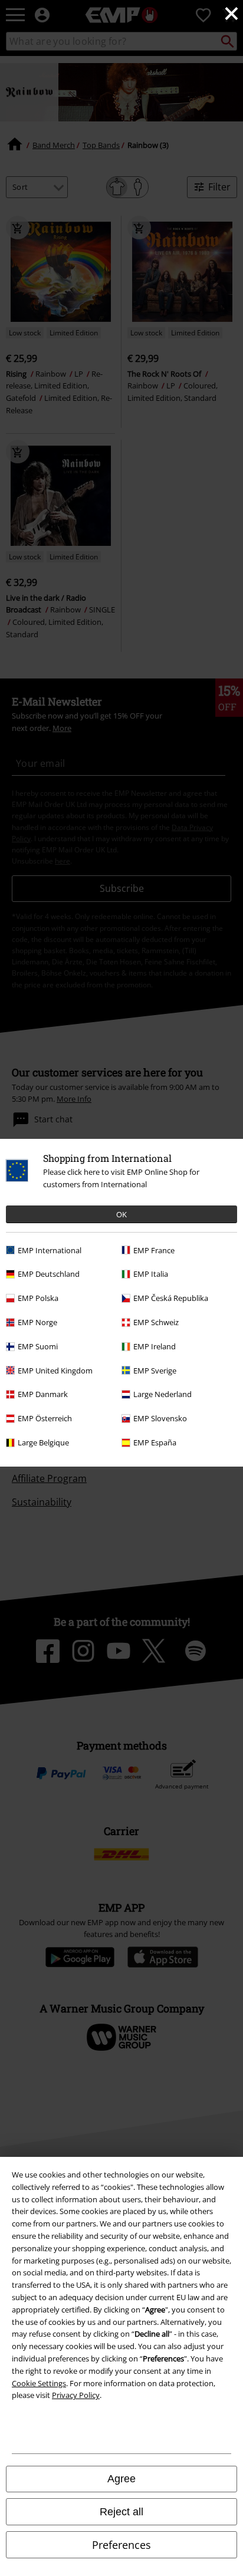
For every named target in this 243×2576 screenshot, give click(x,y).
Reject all (121, 2512)
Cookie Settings (39, 2383)
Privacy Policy (76, 2395)
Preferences (121, 2545)
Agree (121, 2479)
